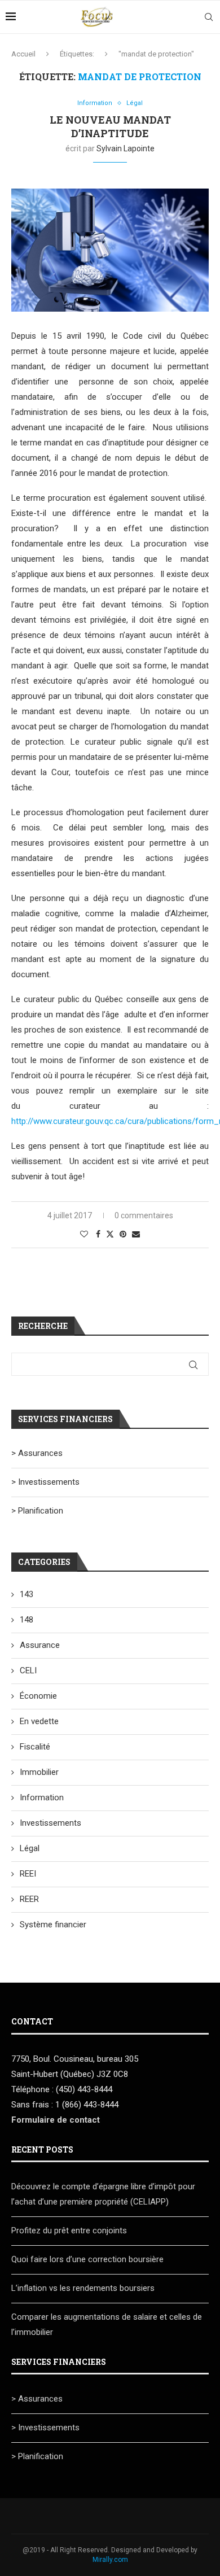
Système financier (53, 1925)
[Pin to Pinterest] (123, 1234)
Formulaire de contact (56, 2120)
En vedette (39, 1721)
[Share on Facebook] (98, 1234)
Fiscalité (35, 1747)
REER (29, 1899)
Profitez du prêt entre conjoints (69, 2231)
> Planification (37, 1511)
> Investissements (45, 1482)
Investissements (50, 1823)
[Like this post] (84, 1234)
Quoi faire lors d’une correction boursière (87, 2259)
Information (42, 1797)
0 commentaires (144, 1215)
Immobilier (39, 1772)
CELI (28, 1670)
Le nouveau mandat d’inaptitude (110, 126)
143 (27, 1594)
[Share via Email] (136, 1234)
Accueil (23, 54)
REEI (28, 1874)
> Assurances (37, 1453)
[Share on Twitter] (110, 1234)
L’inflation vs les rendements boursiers (83, 2288)
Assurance (40, 1645)
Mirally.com (110, 2560)
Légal (30, 1848)
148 (27, 1620)
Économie (38, 1696)
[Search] (209, 17)
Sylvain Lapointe (126, 148)
